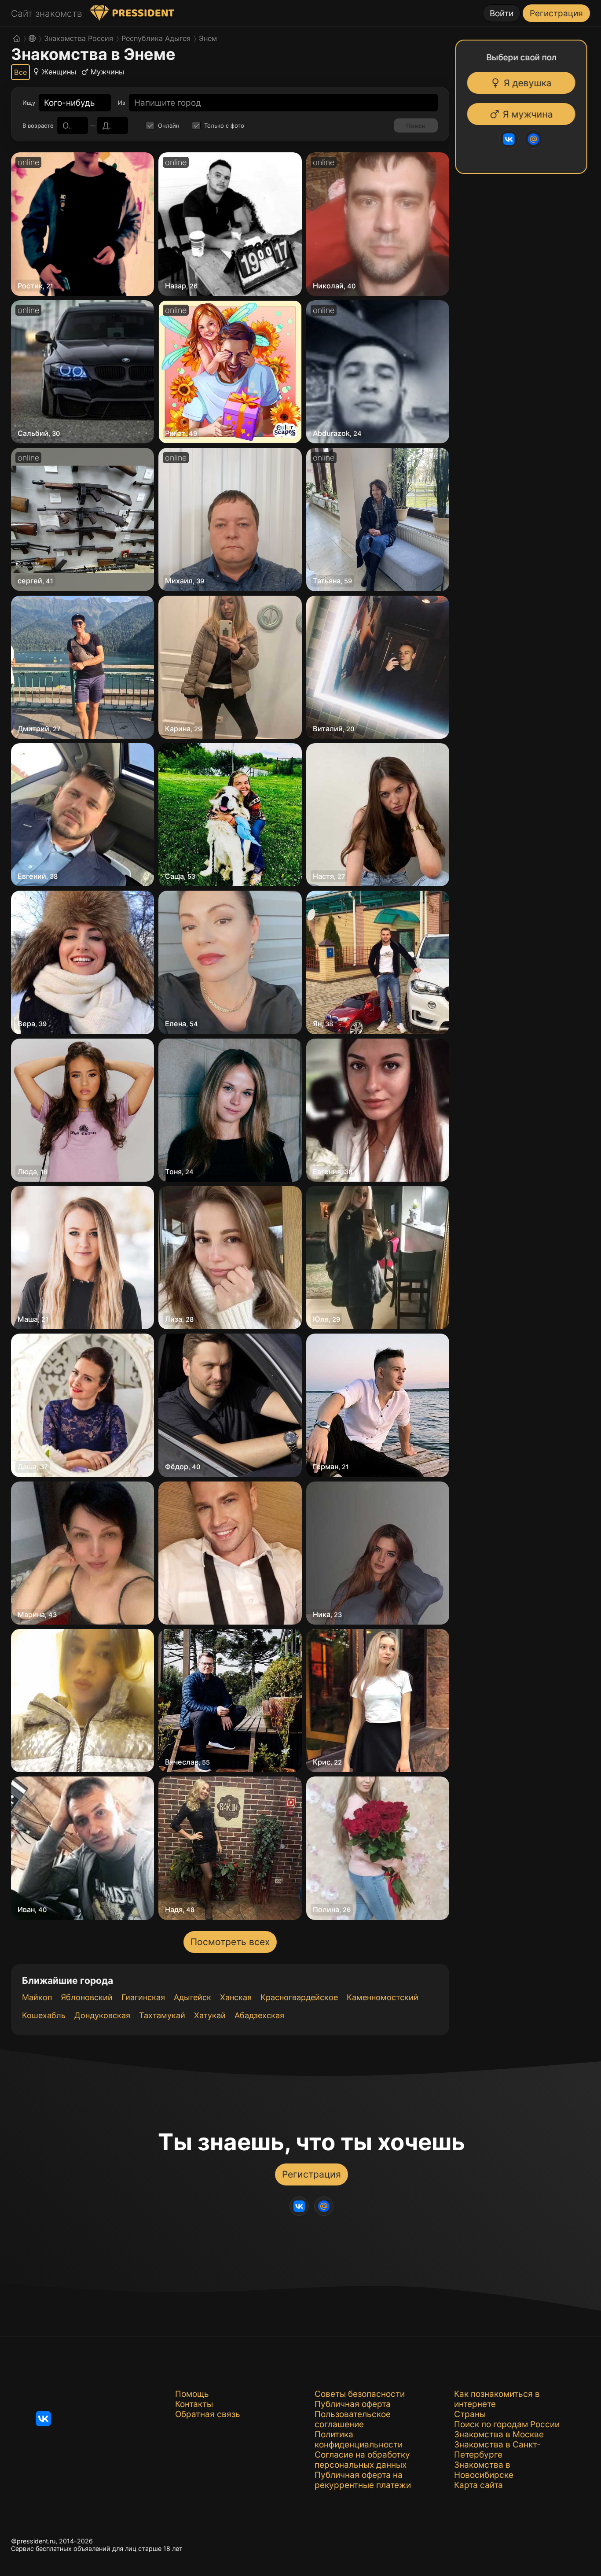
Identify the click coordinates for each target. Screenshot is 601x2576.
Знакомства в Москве (499, 2434)
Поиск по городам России (507, 2424)
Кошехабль (44, 2015)
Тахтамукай (162, 2015)
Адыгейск (192, 1997)
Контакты (194, 2404)
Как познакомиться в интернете (497, 2399)
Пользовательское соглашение (353, 2419)
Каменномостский (383, 1997)
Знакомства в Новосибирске (484, 2470)
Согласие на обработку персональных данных (362, 2460)
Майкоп (37, 1997)
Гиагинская (143, 1997)
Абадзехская (259, 2015)
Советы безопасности (360, 2394)
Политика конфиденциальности (359, 2440)
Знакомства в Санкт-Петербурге (497, 2450)
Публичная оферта (353, 2404)
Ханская (236, 1997)
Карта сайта (478, 2485)
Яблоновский (87, 1997)
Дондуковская (102, 2015)
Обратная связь (208, 2414)
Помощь (192, 2394)
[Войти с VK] (511, 139)
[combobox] (70, 103)
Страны (470, 2414)
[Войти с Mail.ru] (536, 139)
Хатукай (210, 2015)
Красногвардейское (299, 1997)
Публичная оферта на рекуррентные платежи (363, 2480)
